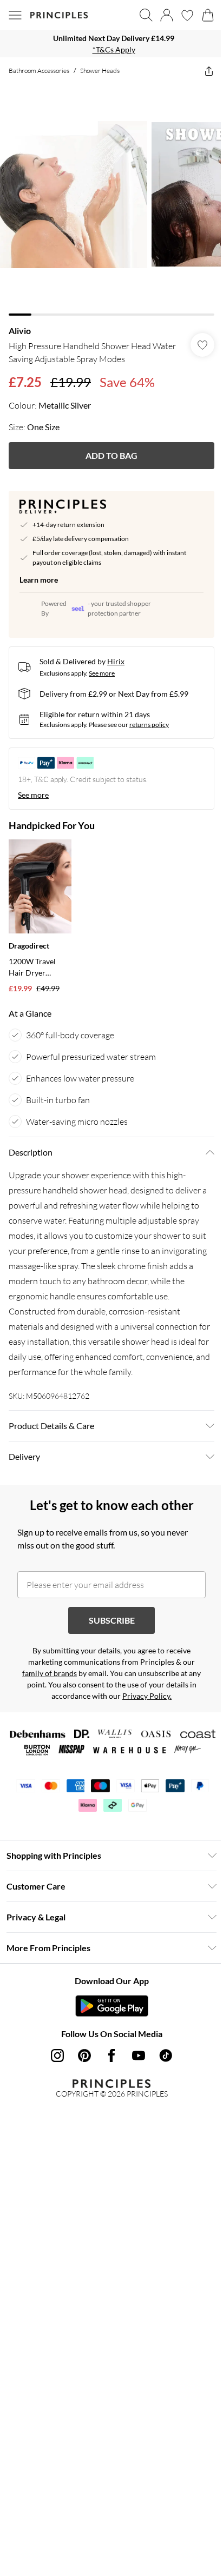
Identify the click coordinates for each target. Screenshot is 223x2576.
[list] (111, 44)
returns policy (149, 725)
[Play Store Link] (112, 2006)
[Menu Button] (15, 15)
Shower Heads (100, 71)
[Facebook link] (111, 2056)
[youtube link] (139, 2056)
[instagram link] (57, 2056)
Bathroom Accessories (39, 71)
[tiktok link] (166, 2056)
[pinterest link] (84, 2056)
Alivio (20, 331)
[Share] (209, 71)
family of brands (50, 1673)
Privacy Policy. (147, 1696)
